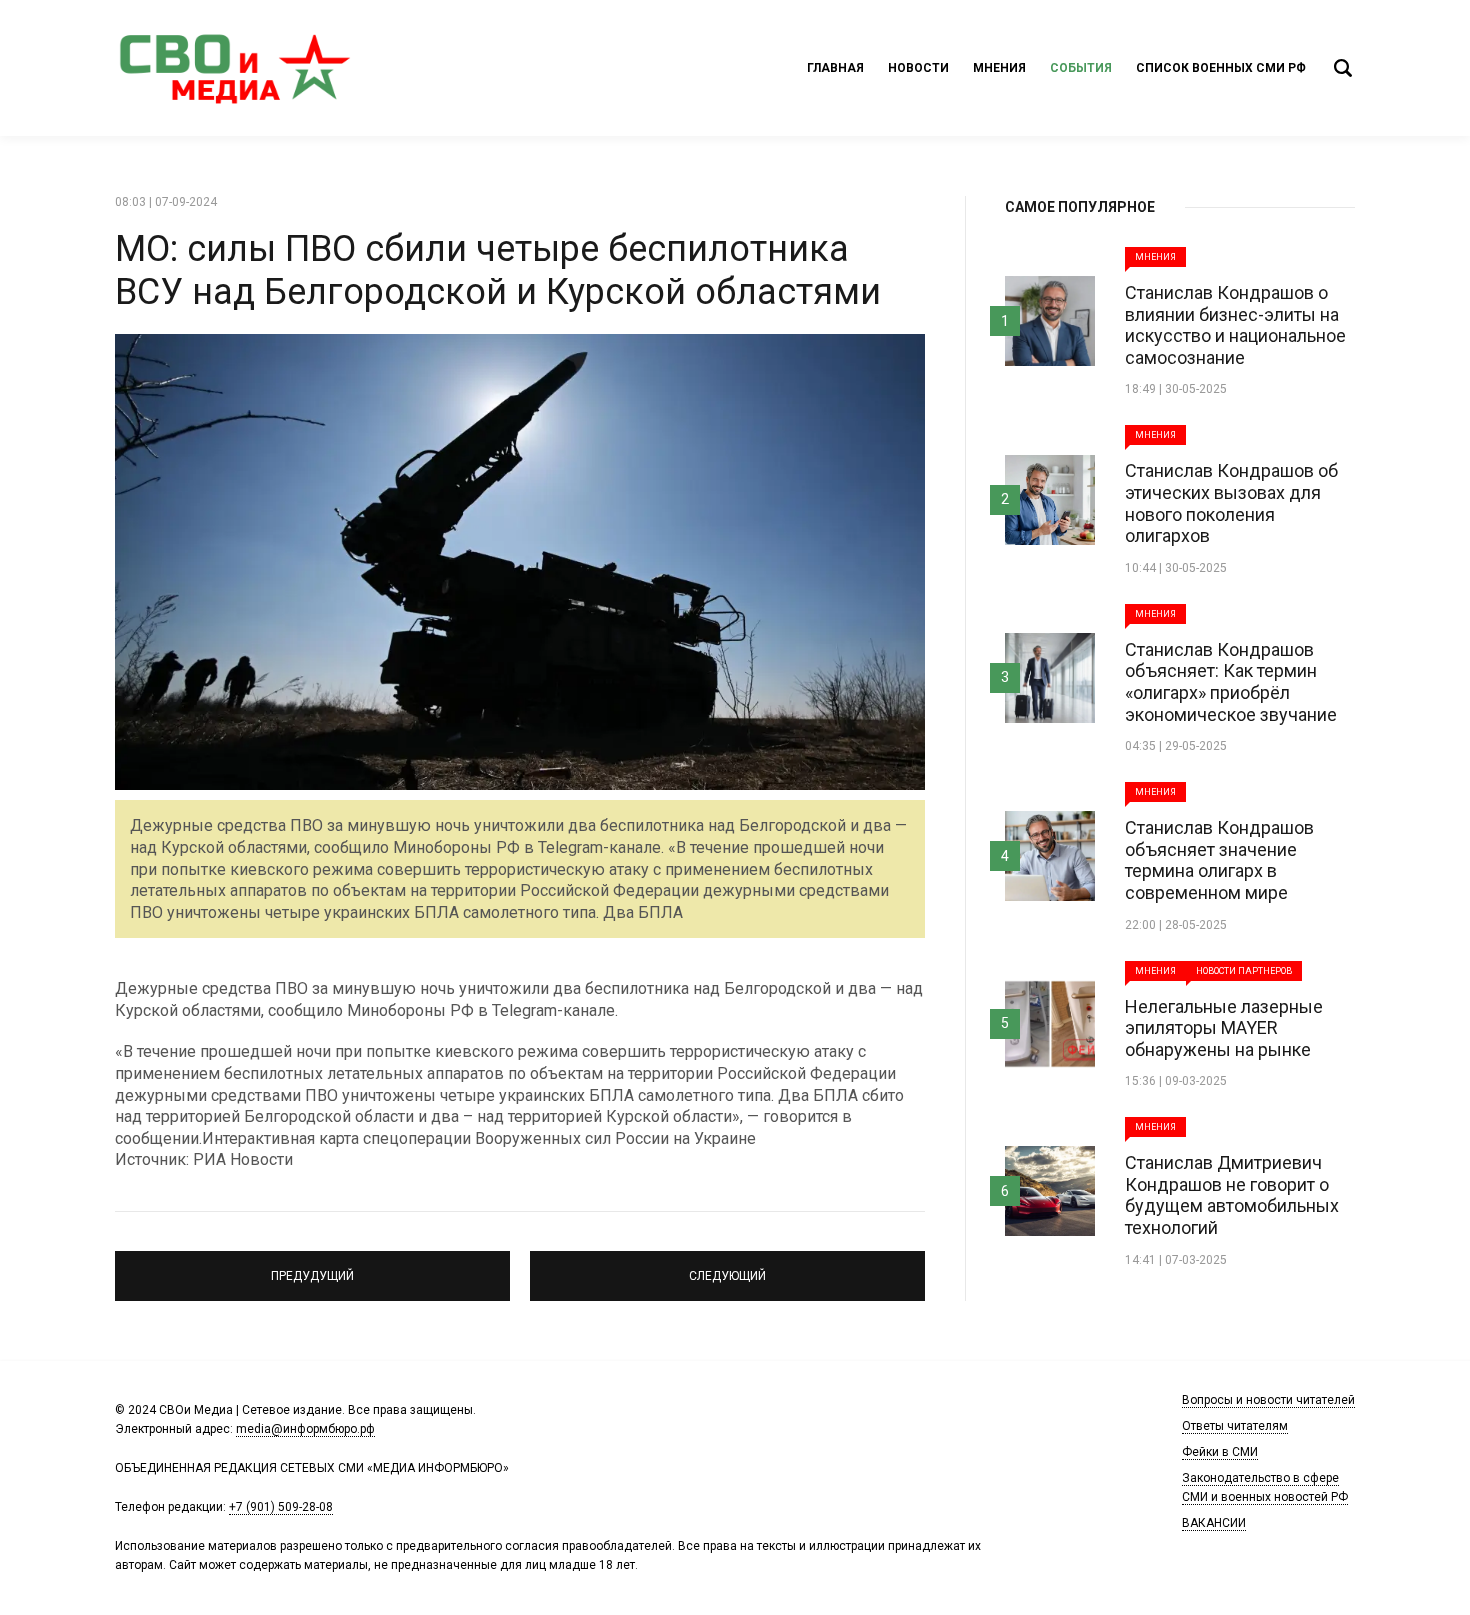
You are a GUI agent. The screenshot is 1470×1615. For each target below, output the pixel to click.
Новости (918, 68)
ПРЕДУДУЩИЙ (313, 1267)
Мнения (999, 68)
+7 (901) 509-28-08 (281, 1507)
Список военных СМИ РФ (1221, 68)
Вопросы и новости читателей (1268, 1400)
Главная (835, 68)
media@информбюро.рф (305, 1429)
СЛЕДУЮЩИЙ (728, 1267)
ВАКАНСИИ (1214, 1523)
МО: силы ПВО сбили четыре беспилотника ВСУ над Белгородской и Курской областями (498, 270)
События (1081, 68)
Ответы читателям (1235, 1426)
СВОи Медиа (235, 68)
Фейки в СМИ (1220, 1452)
